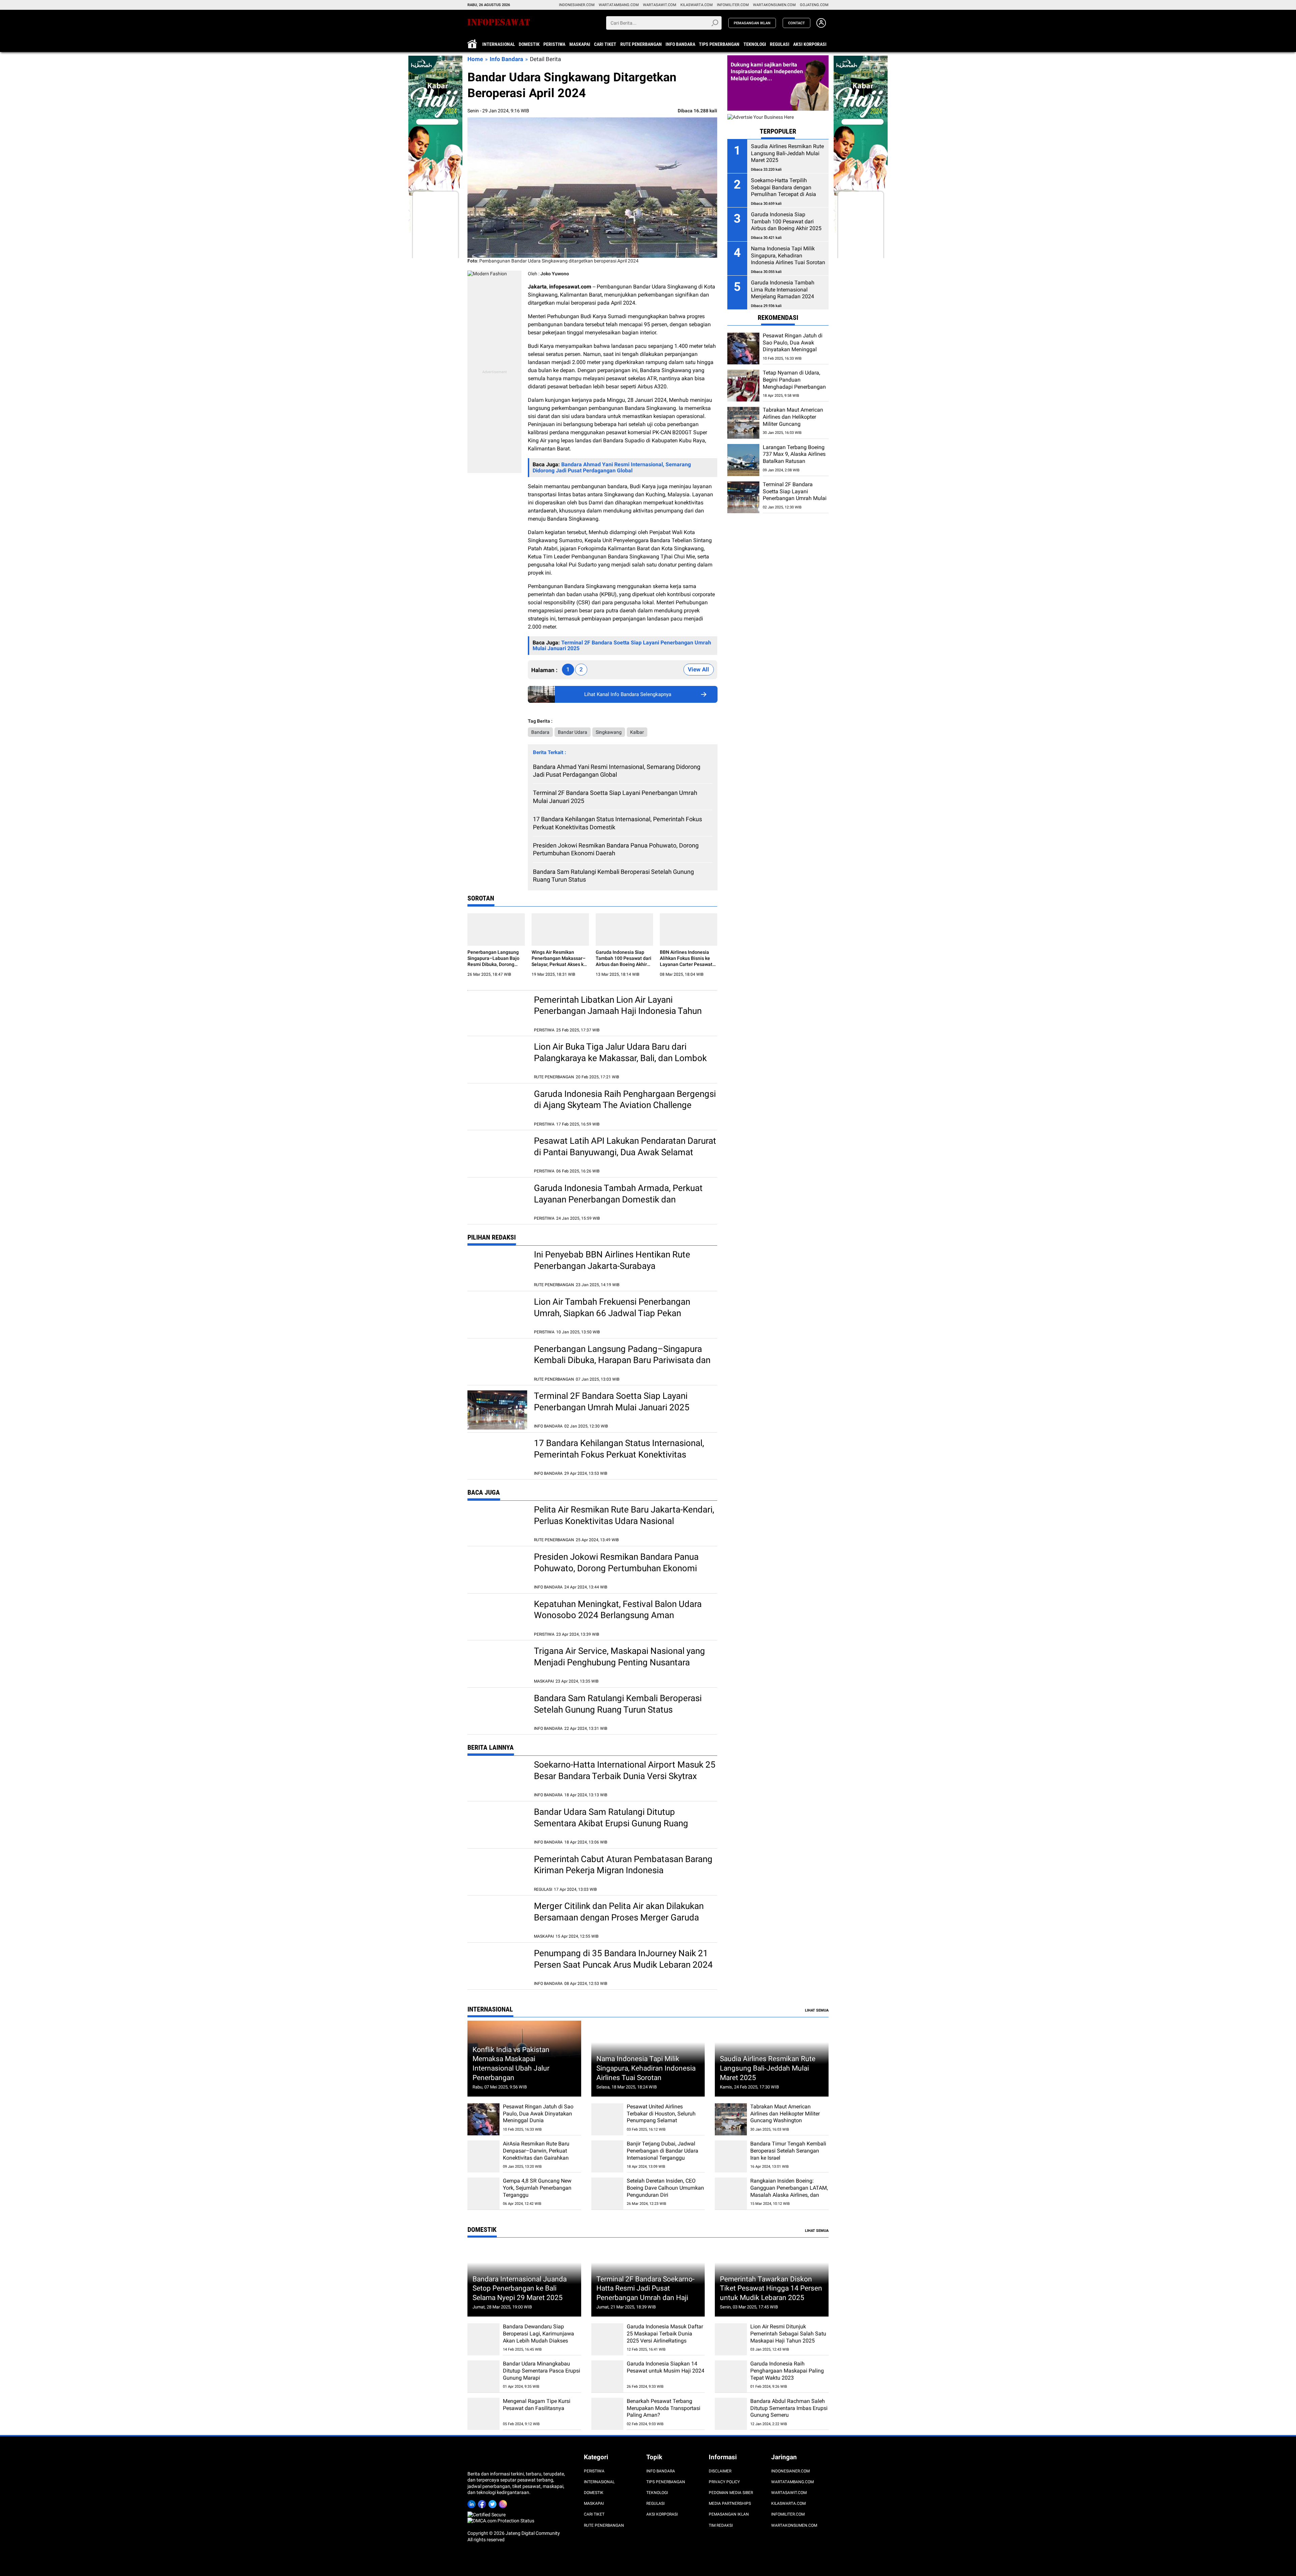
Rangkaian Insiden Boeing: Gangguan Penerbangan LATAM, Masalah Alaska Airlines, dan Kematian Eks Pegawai (789, 2191)
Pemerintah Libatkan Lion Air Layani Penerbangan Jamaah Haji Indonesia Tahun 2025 (618, 1011)
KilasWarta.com (697, 5)
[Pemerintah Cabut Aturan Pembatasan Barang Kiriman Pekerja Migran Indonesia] (497, 1873)
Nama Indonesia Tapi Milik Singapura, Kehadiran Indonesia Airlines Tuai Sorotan (646, 2068)
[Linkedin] (473, 2503)
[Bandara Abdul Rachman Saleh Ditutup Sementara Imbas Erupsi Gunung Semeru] (731, 2414)
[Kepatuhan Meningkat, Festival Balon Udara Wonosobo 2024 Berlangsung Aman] (497, 1618)
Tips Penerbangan (719, 44)
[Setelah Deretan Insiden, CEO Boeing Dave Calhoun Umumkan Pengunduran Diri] (607, 2194)
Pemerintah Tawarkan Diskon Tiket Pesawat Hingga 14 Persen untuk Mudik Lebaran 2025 (771, 2288)
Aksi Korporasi (810, 44)
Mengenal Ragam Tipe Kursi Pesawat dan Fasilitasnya (537, 2405)
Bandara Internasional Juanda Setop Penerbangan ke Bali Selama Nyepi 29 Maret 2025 (520, 2288)
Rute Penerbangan (641, 44)
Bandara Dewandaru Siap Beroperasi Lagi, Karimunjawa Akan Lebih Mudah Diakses (538, 2334)
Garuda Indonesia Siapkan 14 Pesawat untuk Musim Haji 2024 (666, 2367)
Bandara (540, 732)
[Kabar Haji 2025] (435, 59)
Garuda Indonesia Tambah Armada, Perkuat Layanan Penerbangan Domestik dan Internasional (618, 1199)
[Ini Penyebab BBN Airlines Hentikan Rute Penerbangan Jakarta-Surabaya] (497, 1268)
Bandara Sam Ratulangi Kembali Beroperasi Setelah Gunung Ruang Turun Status (613, 876)
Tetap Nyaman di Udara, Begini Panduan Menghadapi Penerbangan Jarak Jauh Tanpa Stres (794, 383)
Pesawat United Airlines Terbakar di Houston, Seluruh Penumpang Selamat (661, 2114)
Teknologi (755, 44)
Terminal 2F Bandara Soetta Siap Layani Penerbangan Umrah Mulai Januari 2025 (615, 797)
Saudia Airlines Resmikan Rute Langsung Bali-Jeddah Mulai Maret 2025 (768, 2068)
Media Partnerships (730, 2503)
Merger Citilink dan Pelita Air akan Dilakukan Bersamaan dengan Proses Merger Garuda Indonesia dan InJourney (619, 1917)
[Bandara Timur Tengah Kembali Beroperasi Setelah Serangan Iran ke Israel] (731, 2156)
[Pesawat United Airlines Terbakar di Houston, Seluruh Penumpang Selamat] (607, 2119)
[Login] (821, 26)
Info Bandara (680, 44)
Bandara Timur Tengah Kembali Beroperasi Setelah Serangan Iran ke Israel (788, 2151)
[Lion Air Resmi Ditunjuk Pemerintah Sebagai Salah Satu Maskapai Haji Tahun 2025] (731, 2339)
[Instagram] (504, 2503)
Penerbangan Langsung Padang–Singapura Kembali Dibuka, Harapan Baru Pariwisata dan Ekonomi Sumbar (622, 1360)
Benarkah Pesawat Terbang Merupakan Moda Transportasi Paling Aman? (664, 2408)
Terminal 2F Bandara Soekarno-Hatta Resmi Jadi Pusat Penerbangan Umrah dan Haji (645, 2288)
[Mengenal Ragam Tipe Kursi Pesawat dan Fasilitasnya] (483, 2414)
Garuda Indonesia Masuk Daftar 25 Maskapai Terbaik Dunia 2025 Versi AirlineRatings (665, 2334)
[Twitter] (494, 2503)
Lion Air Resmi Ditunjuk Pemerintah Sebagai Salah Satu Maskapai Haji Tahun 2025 (788, 2334)
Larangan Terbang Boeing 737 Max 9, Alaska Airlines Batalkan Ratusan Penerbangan (794, 458)
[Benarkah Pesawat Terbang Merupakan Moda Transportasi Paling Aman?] (607, 2414)
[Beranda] (510, 22)
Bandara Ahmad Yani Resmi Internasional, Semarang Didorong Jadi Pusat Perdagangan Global (617, 771)
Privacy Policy (724, 2482)
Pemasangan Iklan (729, 2514)
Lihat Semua (817, 2010)
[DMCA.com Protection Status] (501, 2521)
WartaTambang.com (619, 5)
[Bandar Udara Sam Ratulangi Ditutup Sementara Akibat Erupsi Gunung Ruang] (497, 1826)
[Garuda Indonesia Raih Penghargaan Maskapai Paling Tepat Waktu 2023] (731, 2376)
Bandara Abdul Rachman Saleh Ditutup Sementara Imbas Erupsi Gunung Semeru (789, 2408)
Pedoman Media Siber (731, 2493)
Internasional (499, 44)
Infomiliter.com (733, 5)
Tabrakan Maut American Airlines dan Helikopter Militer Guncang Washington (793, 421)
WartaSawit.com (660, 5)
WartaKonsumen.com (774, 5)
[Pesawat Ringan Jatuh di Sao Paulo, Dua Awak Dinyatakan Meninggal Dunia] (743, 349)
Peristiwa (554, 44)
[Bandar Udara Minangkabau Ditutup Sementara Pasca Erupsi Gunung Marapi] (483, 2376)
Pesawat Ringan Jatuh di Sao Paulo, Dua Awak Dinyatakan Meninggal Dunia (793, 346)
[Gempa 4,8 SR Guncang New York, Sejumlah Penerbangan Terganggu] (483, 2194)
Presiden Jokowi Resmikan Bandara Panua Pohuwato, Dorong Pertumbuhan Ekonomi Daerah (616, 849)
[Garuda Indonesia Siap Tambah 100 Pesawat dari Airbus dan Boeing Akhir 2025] (624, 930)
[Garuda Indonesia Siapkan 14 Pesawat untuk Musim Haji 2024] (607, 2376)
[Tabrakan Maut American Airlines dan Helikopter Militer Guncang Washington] (743, 423)
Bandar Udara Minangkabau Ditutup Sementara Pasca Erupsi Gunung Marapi (542, 2371)
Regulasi (780, 44)
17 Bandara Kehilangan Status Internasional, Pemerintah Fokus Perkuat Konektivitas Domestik (617, 823)
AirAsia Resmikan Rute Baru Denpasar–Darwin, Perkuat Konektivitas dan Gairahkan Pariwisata (536, 2154)
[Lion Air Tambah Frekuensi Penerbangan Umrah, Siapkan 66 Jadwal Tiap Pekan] (497, 1316)
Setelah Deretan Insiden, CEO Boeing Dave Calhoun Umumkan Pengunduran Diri (665, 2188)
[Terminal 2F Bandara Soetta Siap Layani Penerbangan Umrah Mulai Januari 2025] (497, 1410)
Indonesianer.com (577, 5)
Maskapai (580, 44)
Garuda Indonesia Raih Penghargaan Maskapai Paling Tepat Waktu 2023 (787, 2371)
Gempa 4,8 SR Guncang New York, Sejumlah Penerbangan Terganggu (537, 2188)
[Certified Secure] (487, 2515)
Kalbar (637, 732)
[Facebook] (483, 2503)
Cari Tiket (605, 44)
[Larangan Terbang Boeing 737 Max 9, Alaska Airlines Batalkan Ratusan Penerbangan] (743, 460)
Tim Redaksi (721, 2525)
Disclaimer (720, 2471)
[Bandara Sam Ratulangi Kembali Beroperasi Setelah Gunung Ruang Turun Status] (497, 1712)
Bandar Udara (573, 732)
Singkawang (609, 732)
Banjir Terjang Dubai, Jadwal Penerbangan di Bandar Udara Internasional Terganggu (663, 2151)
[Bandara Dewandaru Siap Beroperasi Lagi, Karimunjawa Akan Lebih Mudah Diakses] (483, 2339)
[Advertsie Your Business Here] (761, 117)
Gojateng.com (814, 5)
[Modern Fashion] (487, 274)
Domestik (529, 44)
